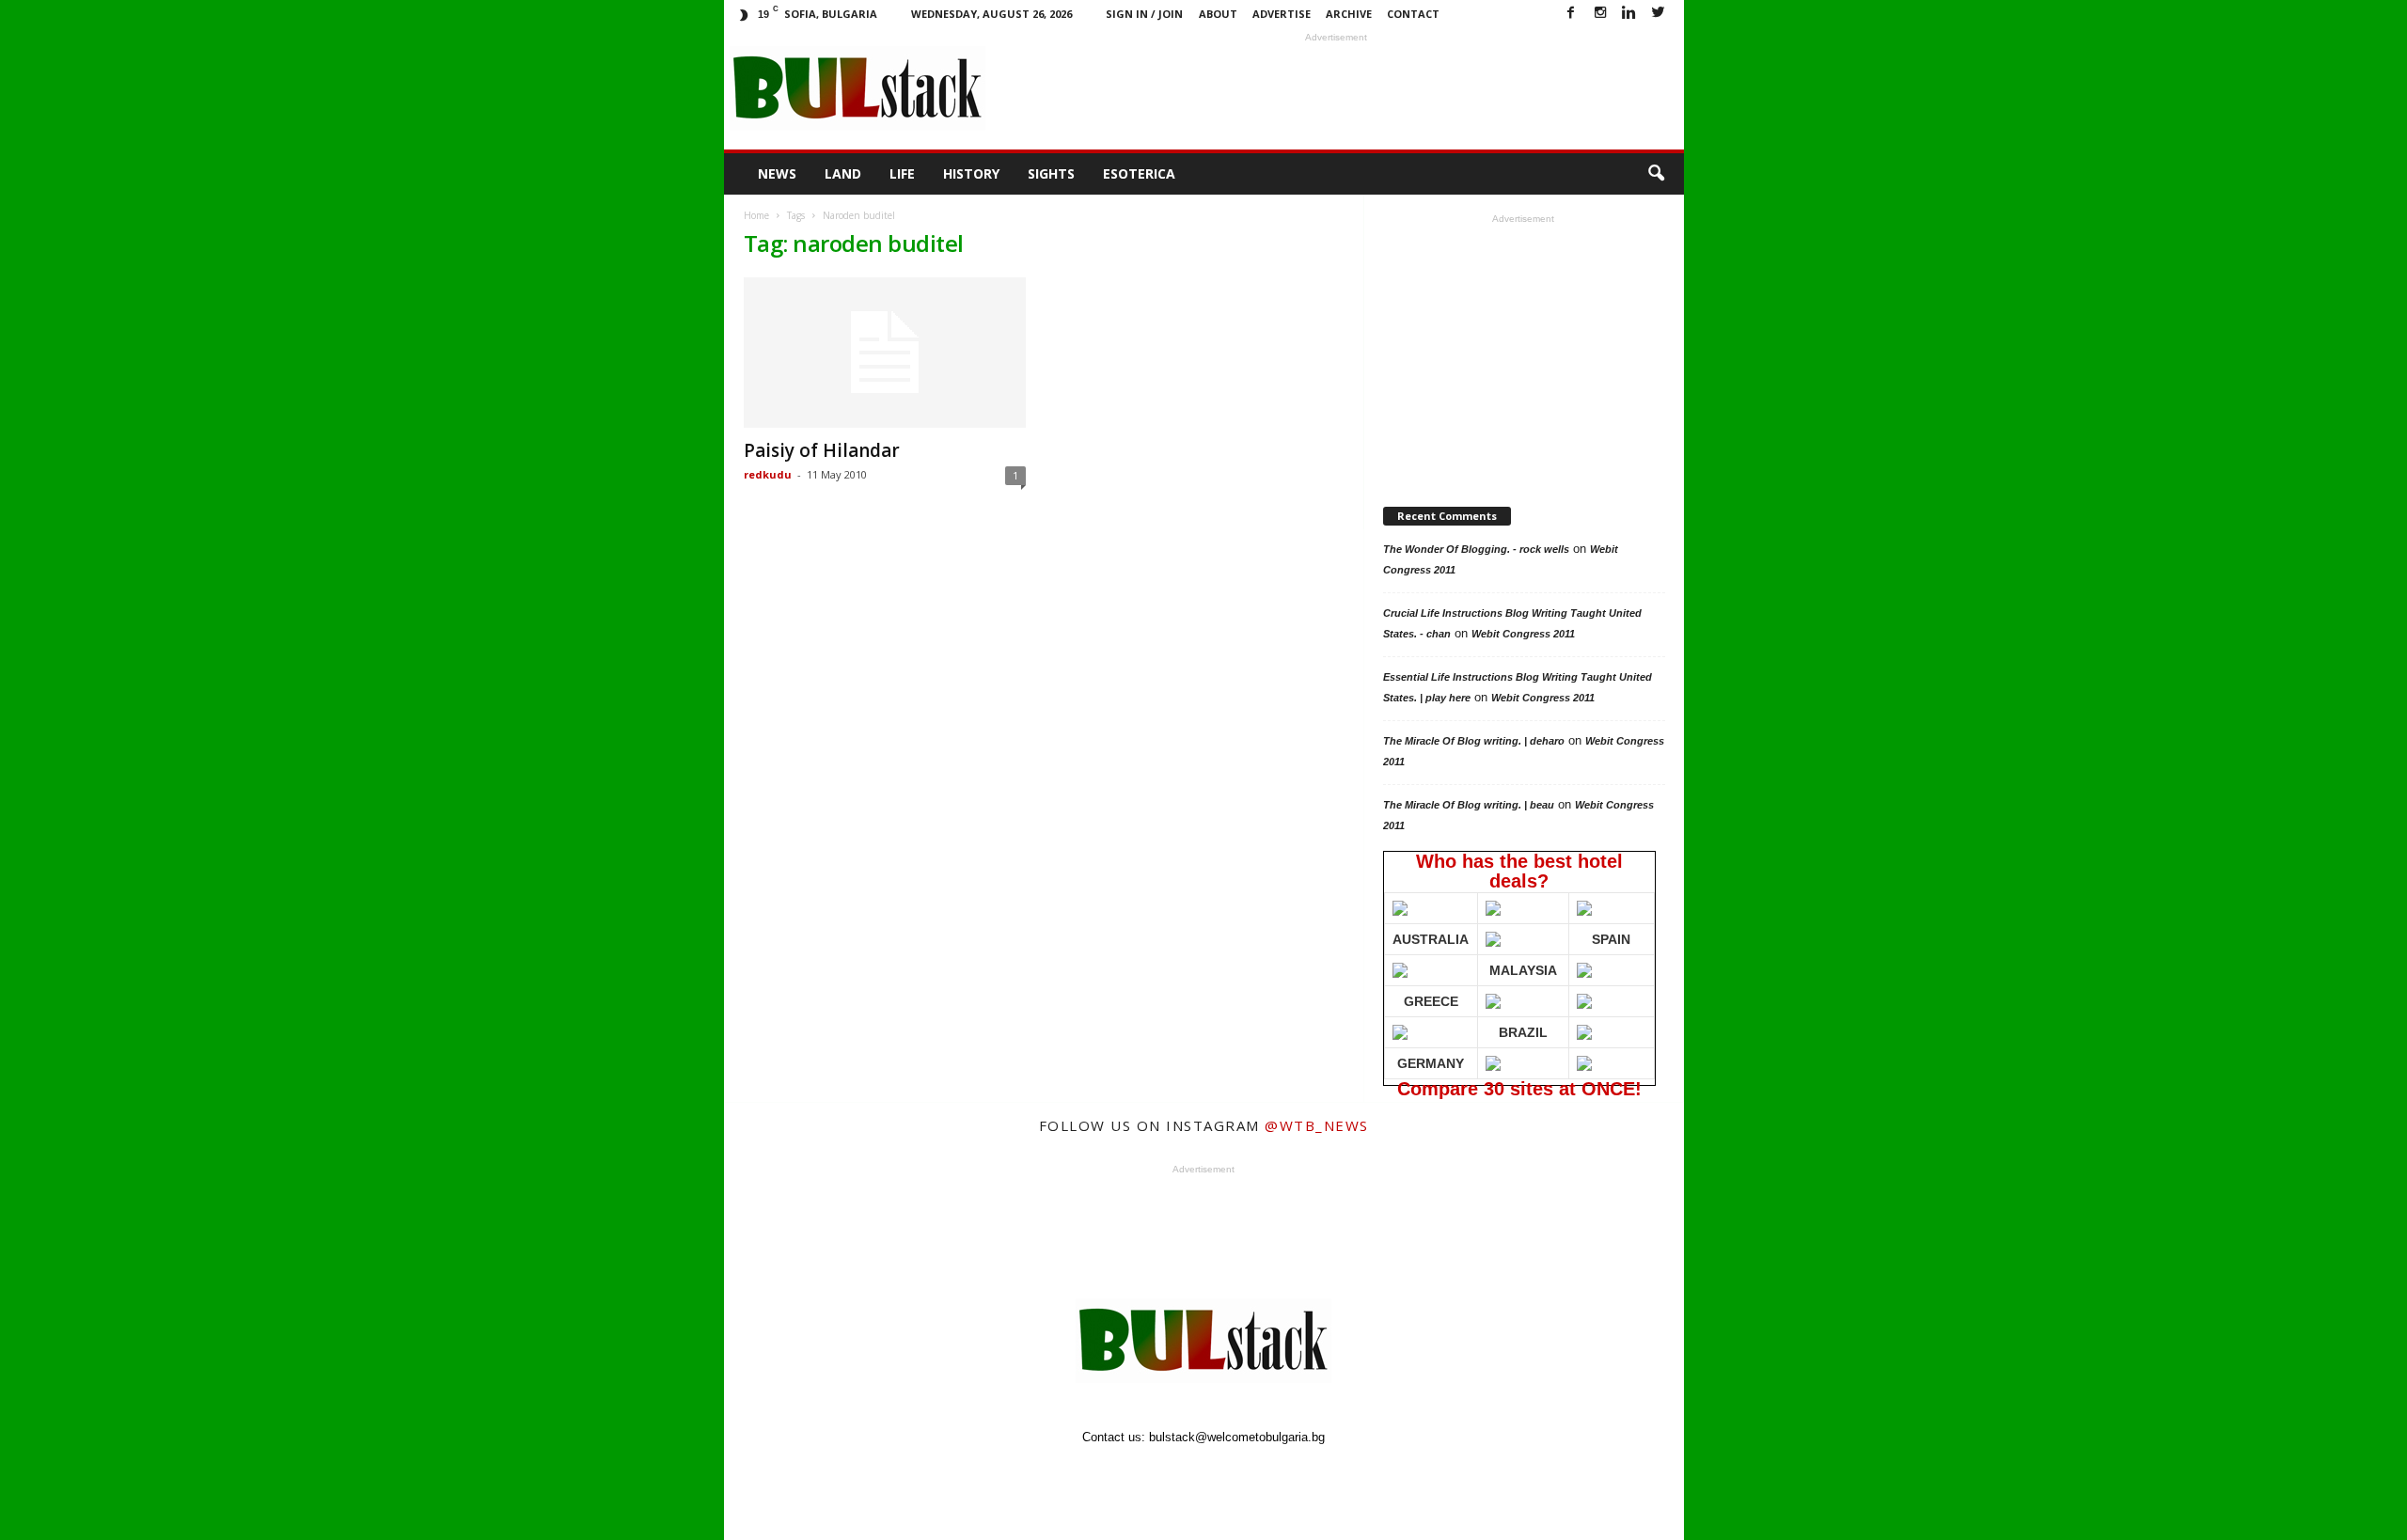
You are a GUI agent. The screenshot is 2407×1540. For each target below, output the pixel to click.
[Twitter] (1659, 14)
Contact (1413, 14)
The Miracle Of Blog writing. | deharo (1474, 741)
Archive (1349, 14)
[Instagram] (1600, 14)
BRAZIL (1523, 1032)
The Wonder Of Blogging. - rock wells (1476, 549)
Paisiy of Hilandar (822, 450)
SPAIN (1611, 939)
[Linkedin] (1629, 14)
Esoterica (1139, 173)
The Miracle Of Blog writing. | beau (1469, 805)
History (971, 173)
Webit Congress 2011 (1523, 634)
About (1218, 14)
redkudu (768, 474)
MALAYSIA (1523, 970)
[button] (1656, 174)
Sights (1051, 173)
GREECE (1431, 1001)
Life (902, 173)
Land (843, 173)
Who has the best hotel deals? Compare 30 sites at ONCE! (1517, 968)
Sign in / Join (1144, 14)
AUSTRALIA (1431, 939)
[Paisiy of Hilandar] (885, 353)
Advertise (1282, 14)
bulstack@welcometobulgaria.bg (1237, 1437)
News (777, 173)
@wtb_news (1317, 1125)
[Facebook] (1571, 14)
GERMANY (1431, 1063)
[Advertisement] (1336, 88)
